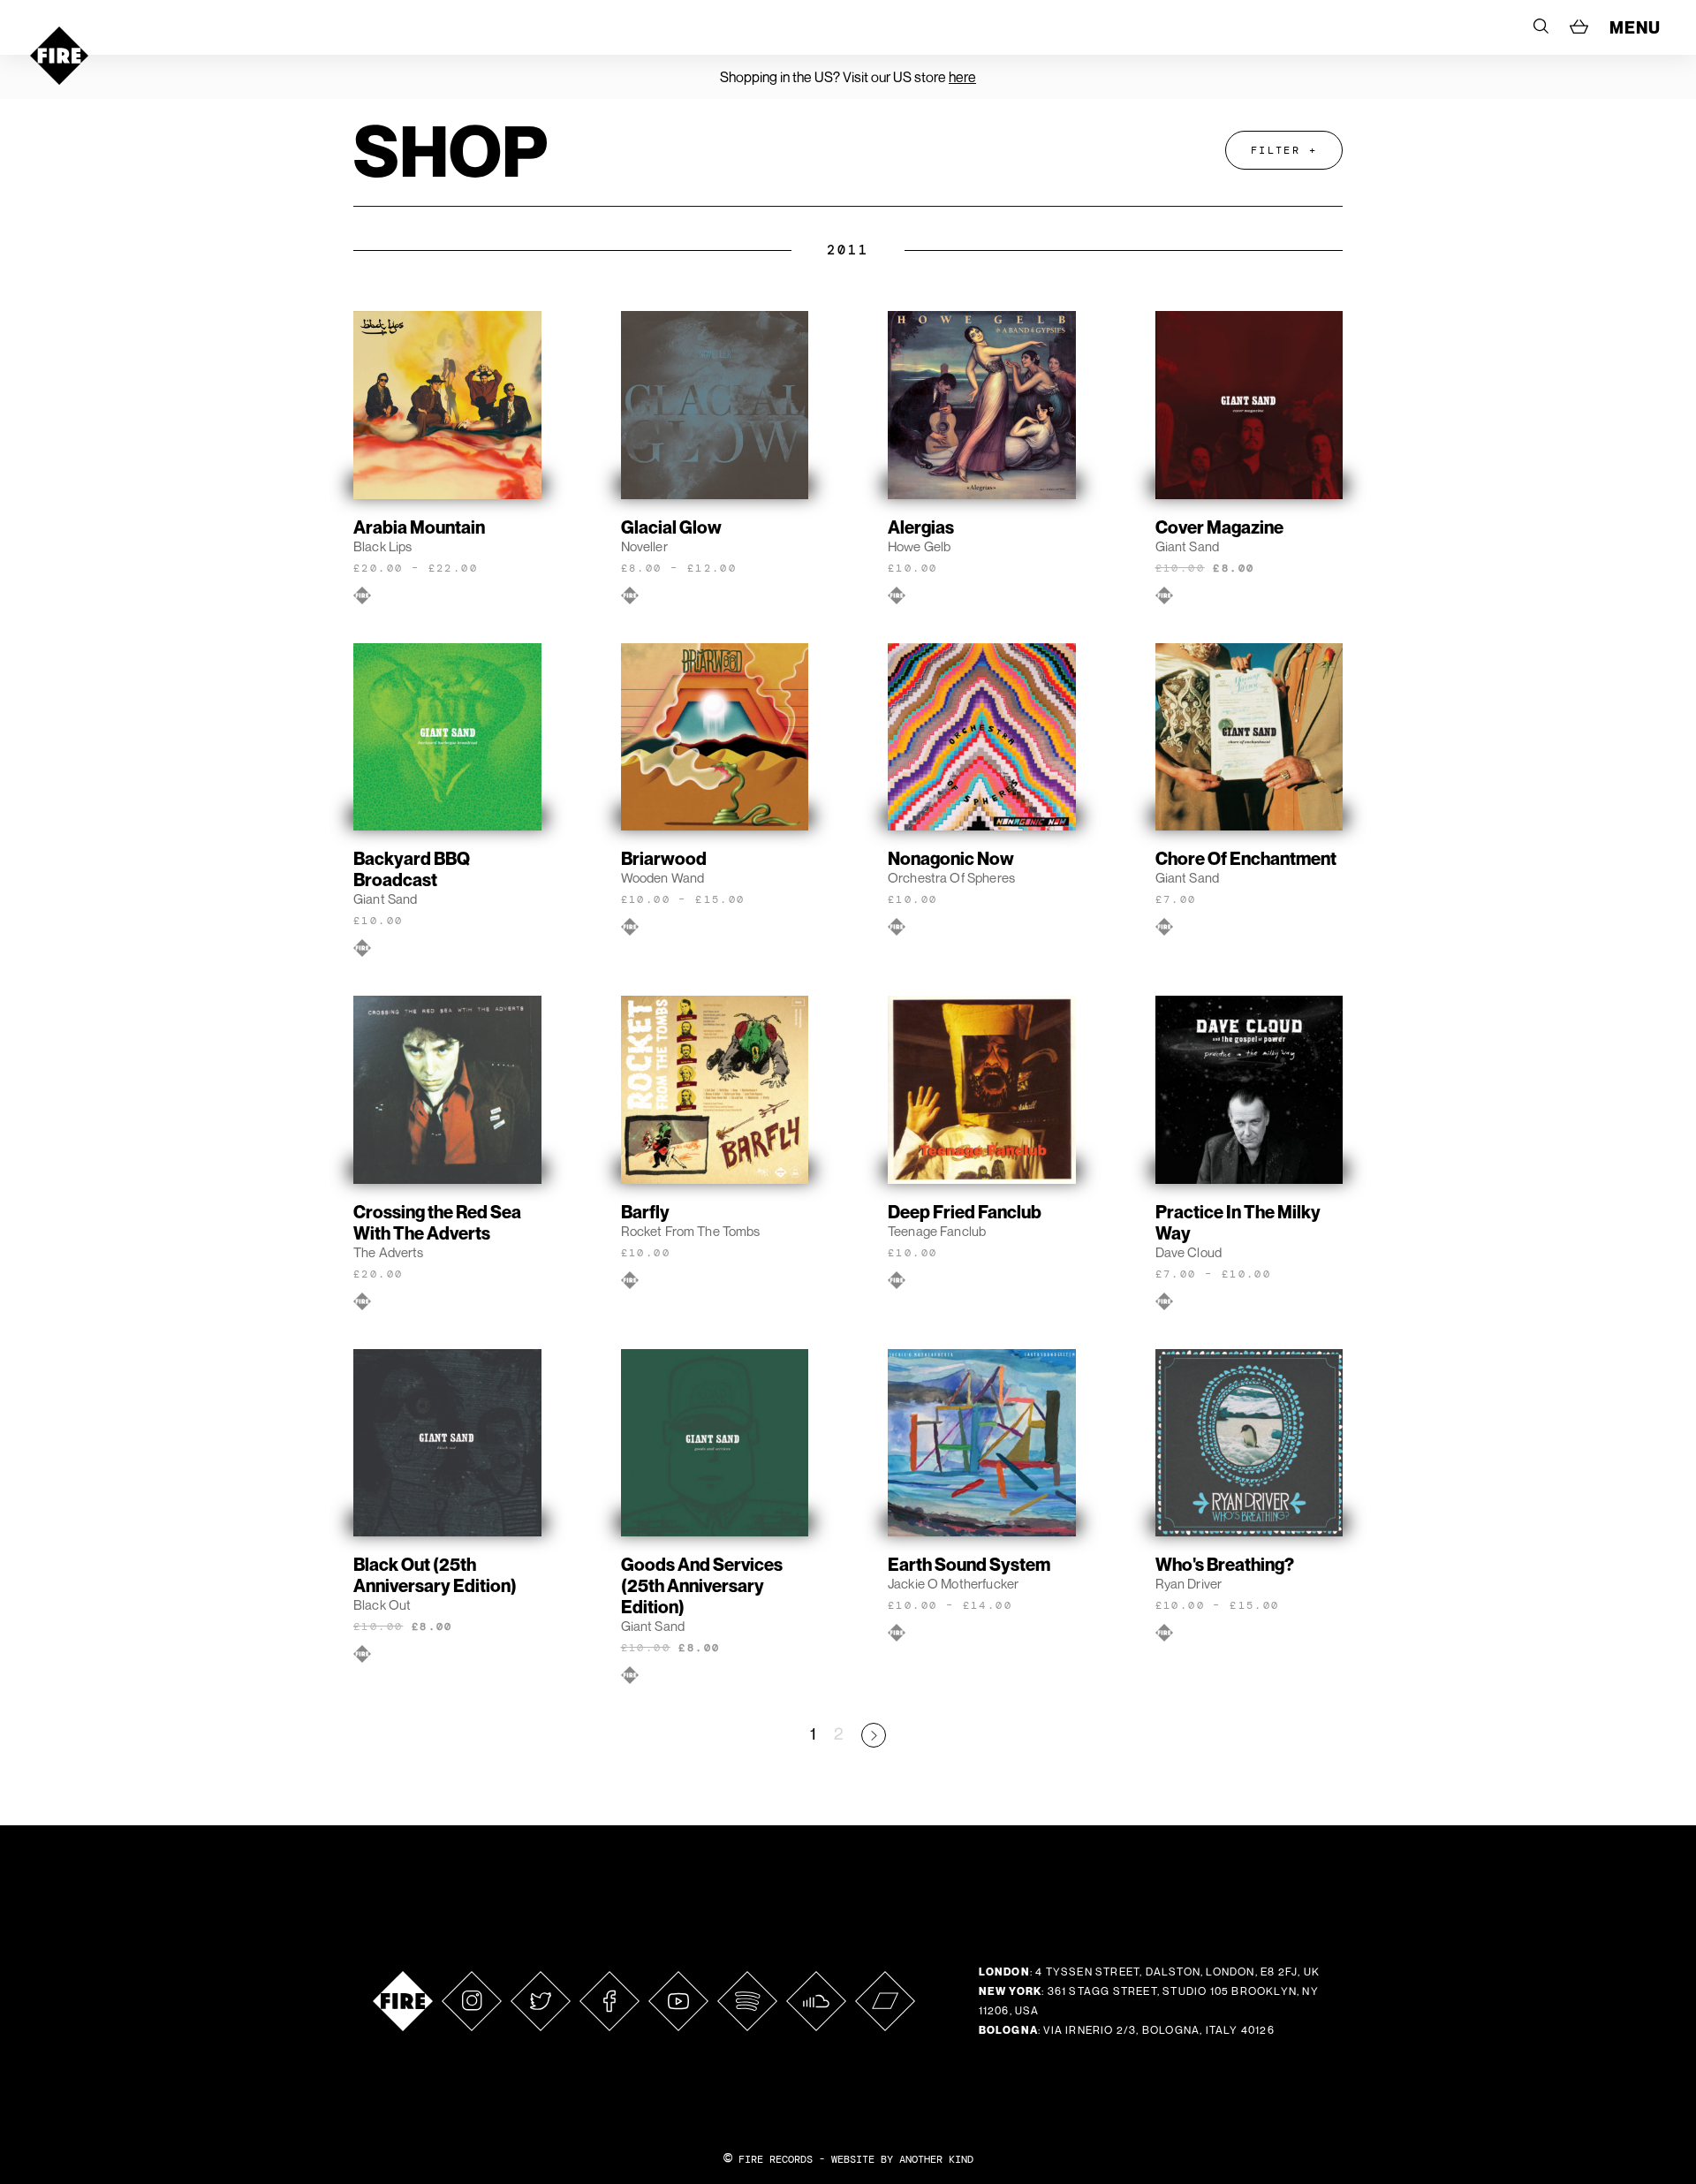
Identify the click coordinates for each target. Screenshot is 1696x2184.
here (962, 77)
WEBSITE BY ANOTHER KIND (902, 2159)
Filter (1276, 150)
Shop (450, 150)
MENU (1635, 27)
